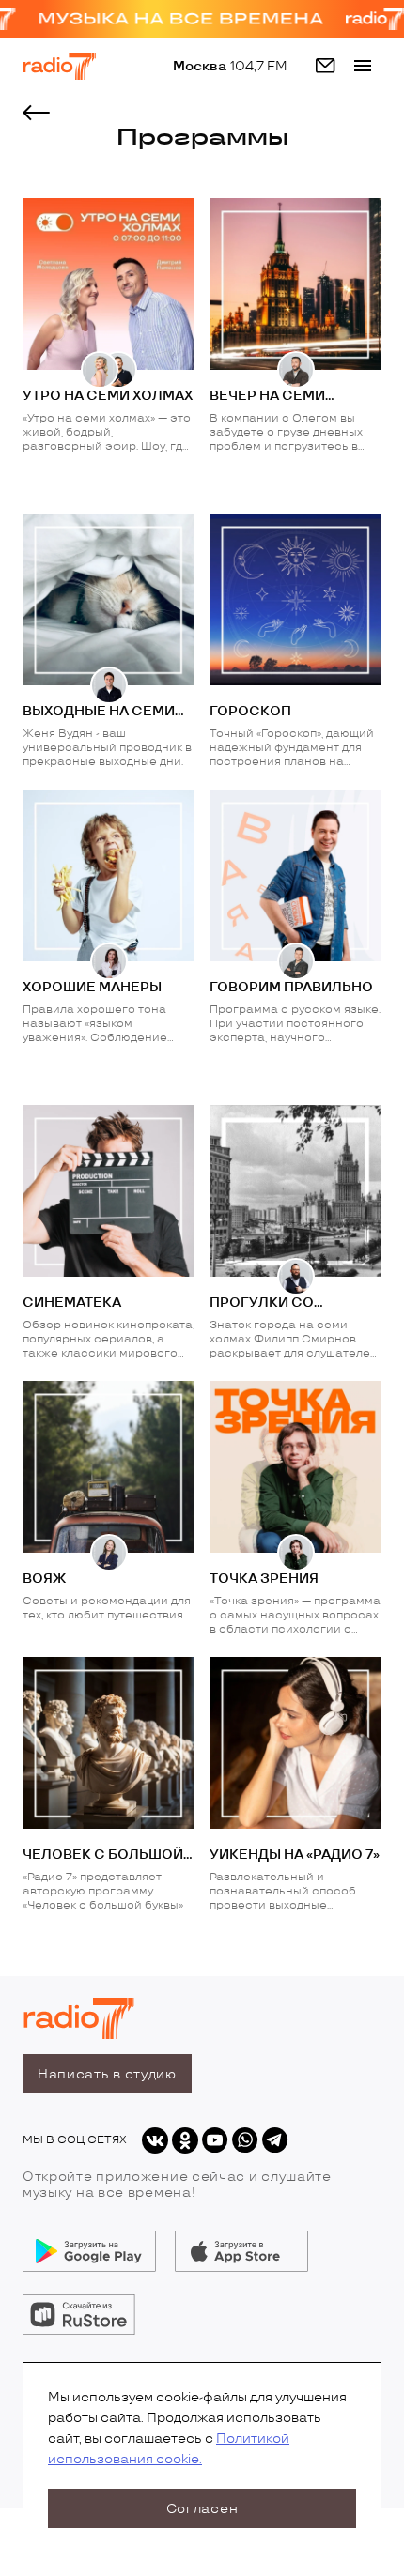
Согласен (202, 2509)
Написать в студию (107, 2074)
